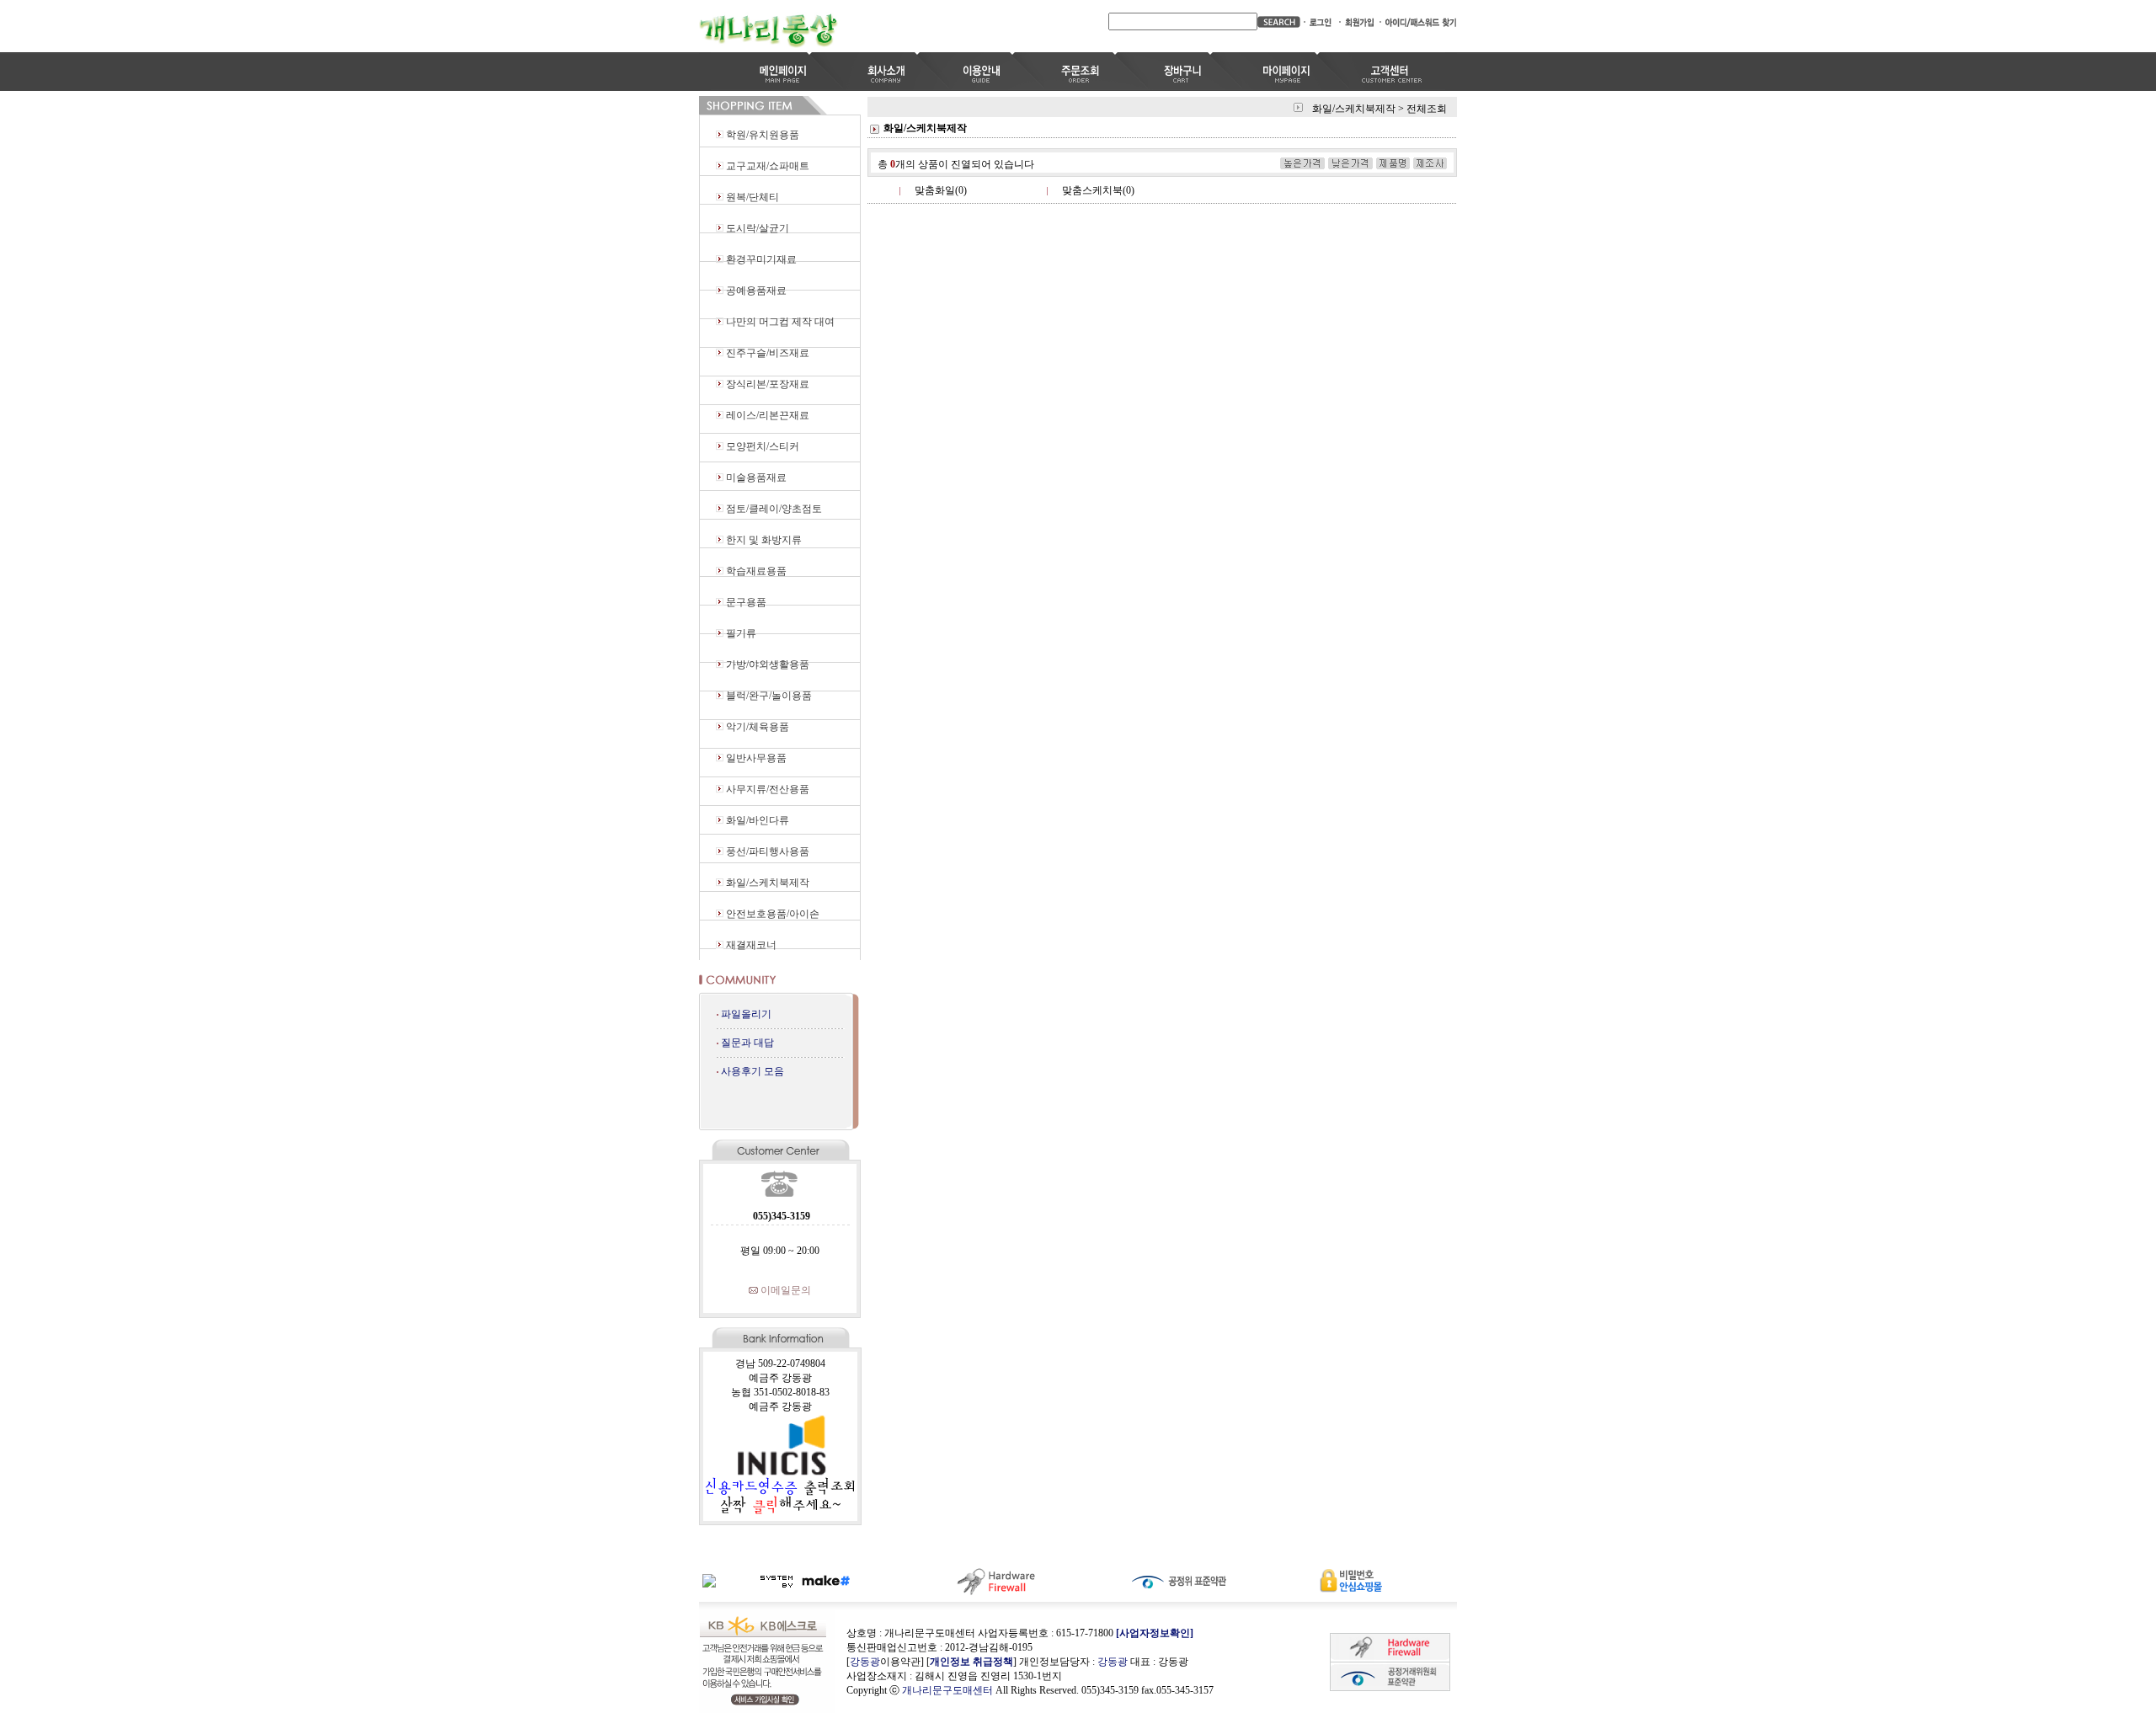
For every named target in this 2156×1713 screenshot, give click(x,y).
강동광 (865, 1662)
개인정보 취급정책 (971, 1662)
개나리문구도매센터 (947, 1690)
